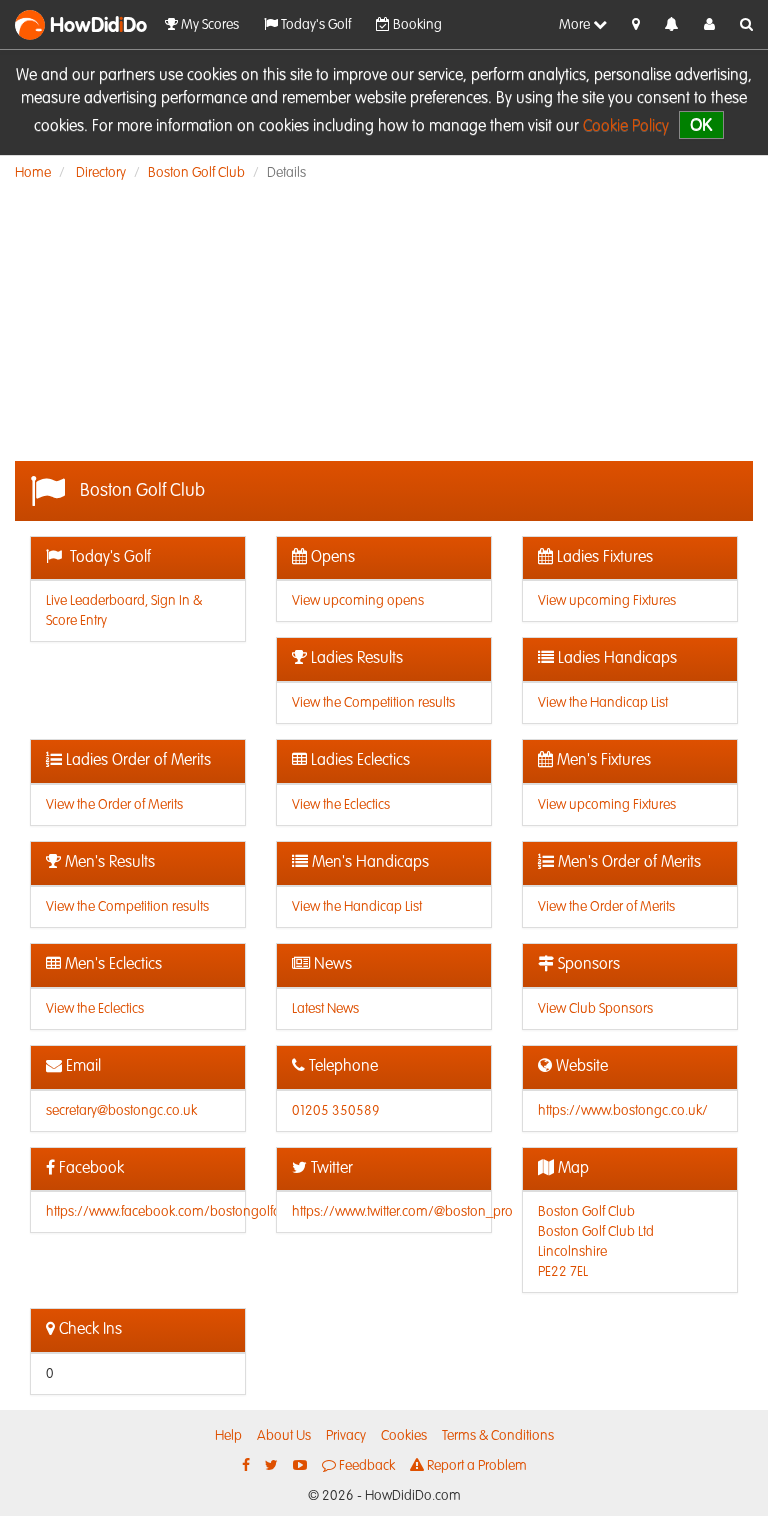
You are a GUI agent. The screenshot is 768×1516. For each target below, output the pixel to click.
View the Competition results (373, 703)
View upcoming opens (358, 601)
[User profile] (709, 25)
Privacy (346, 1436)
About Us (284, 1436)
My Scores (208, 25)
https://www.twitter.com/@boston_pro (402, 1212)
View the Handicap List (603, 703)
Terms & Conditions (498, 1436)
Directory (101, 173)
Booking (416, 25)
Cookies (404, 1436)
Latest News (325, 1009)
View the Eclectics (341, 805)
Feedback (365, 1466)
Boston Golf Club (196, 173)
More (576, 25)
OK (701, 124)
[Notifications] (672, 25)
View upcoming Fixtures (607, 601)
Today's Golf (314, 25)
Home (33, 173)
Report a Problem (475, 1466)
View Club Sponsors (595, 1009)
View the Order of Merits (114, 805)
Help (228, 1436)
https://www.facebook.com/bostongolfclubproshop (197, 1212)
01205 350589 (336, 1111)
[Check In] (636, 25)
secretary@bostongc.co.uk (121, 1111)
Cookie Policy (626, 127)
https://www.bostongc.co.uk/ (623, 1111)
